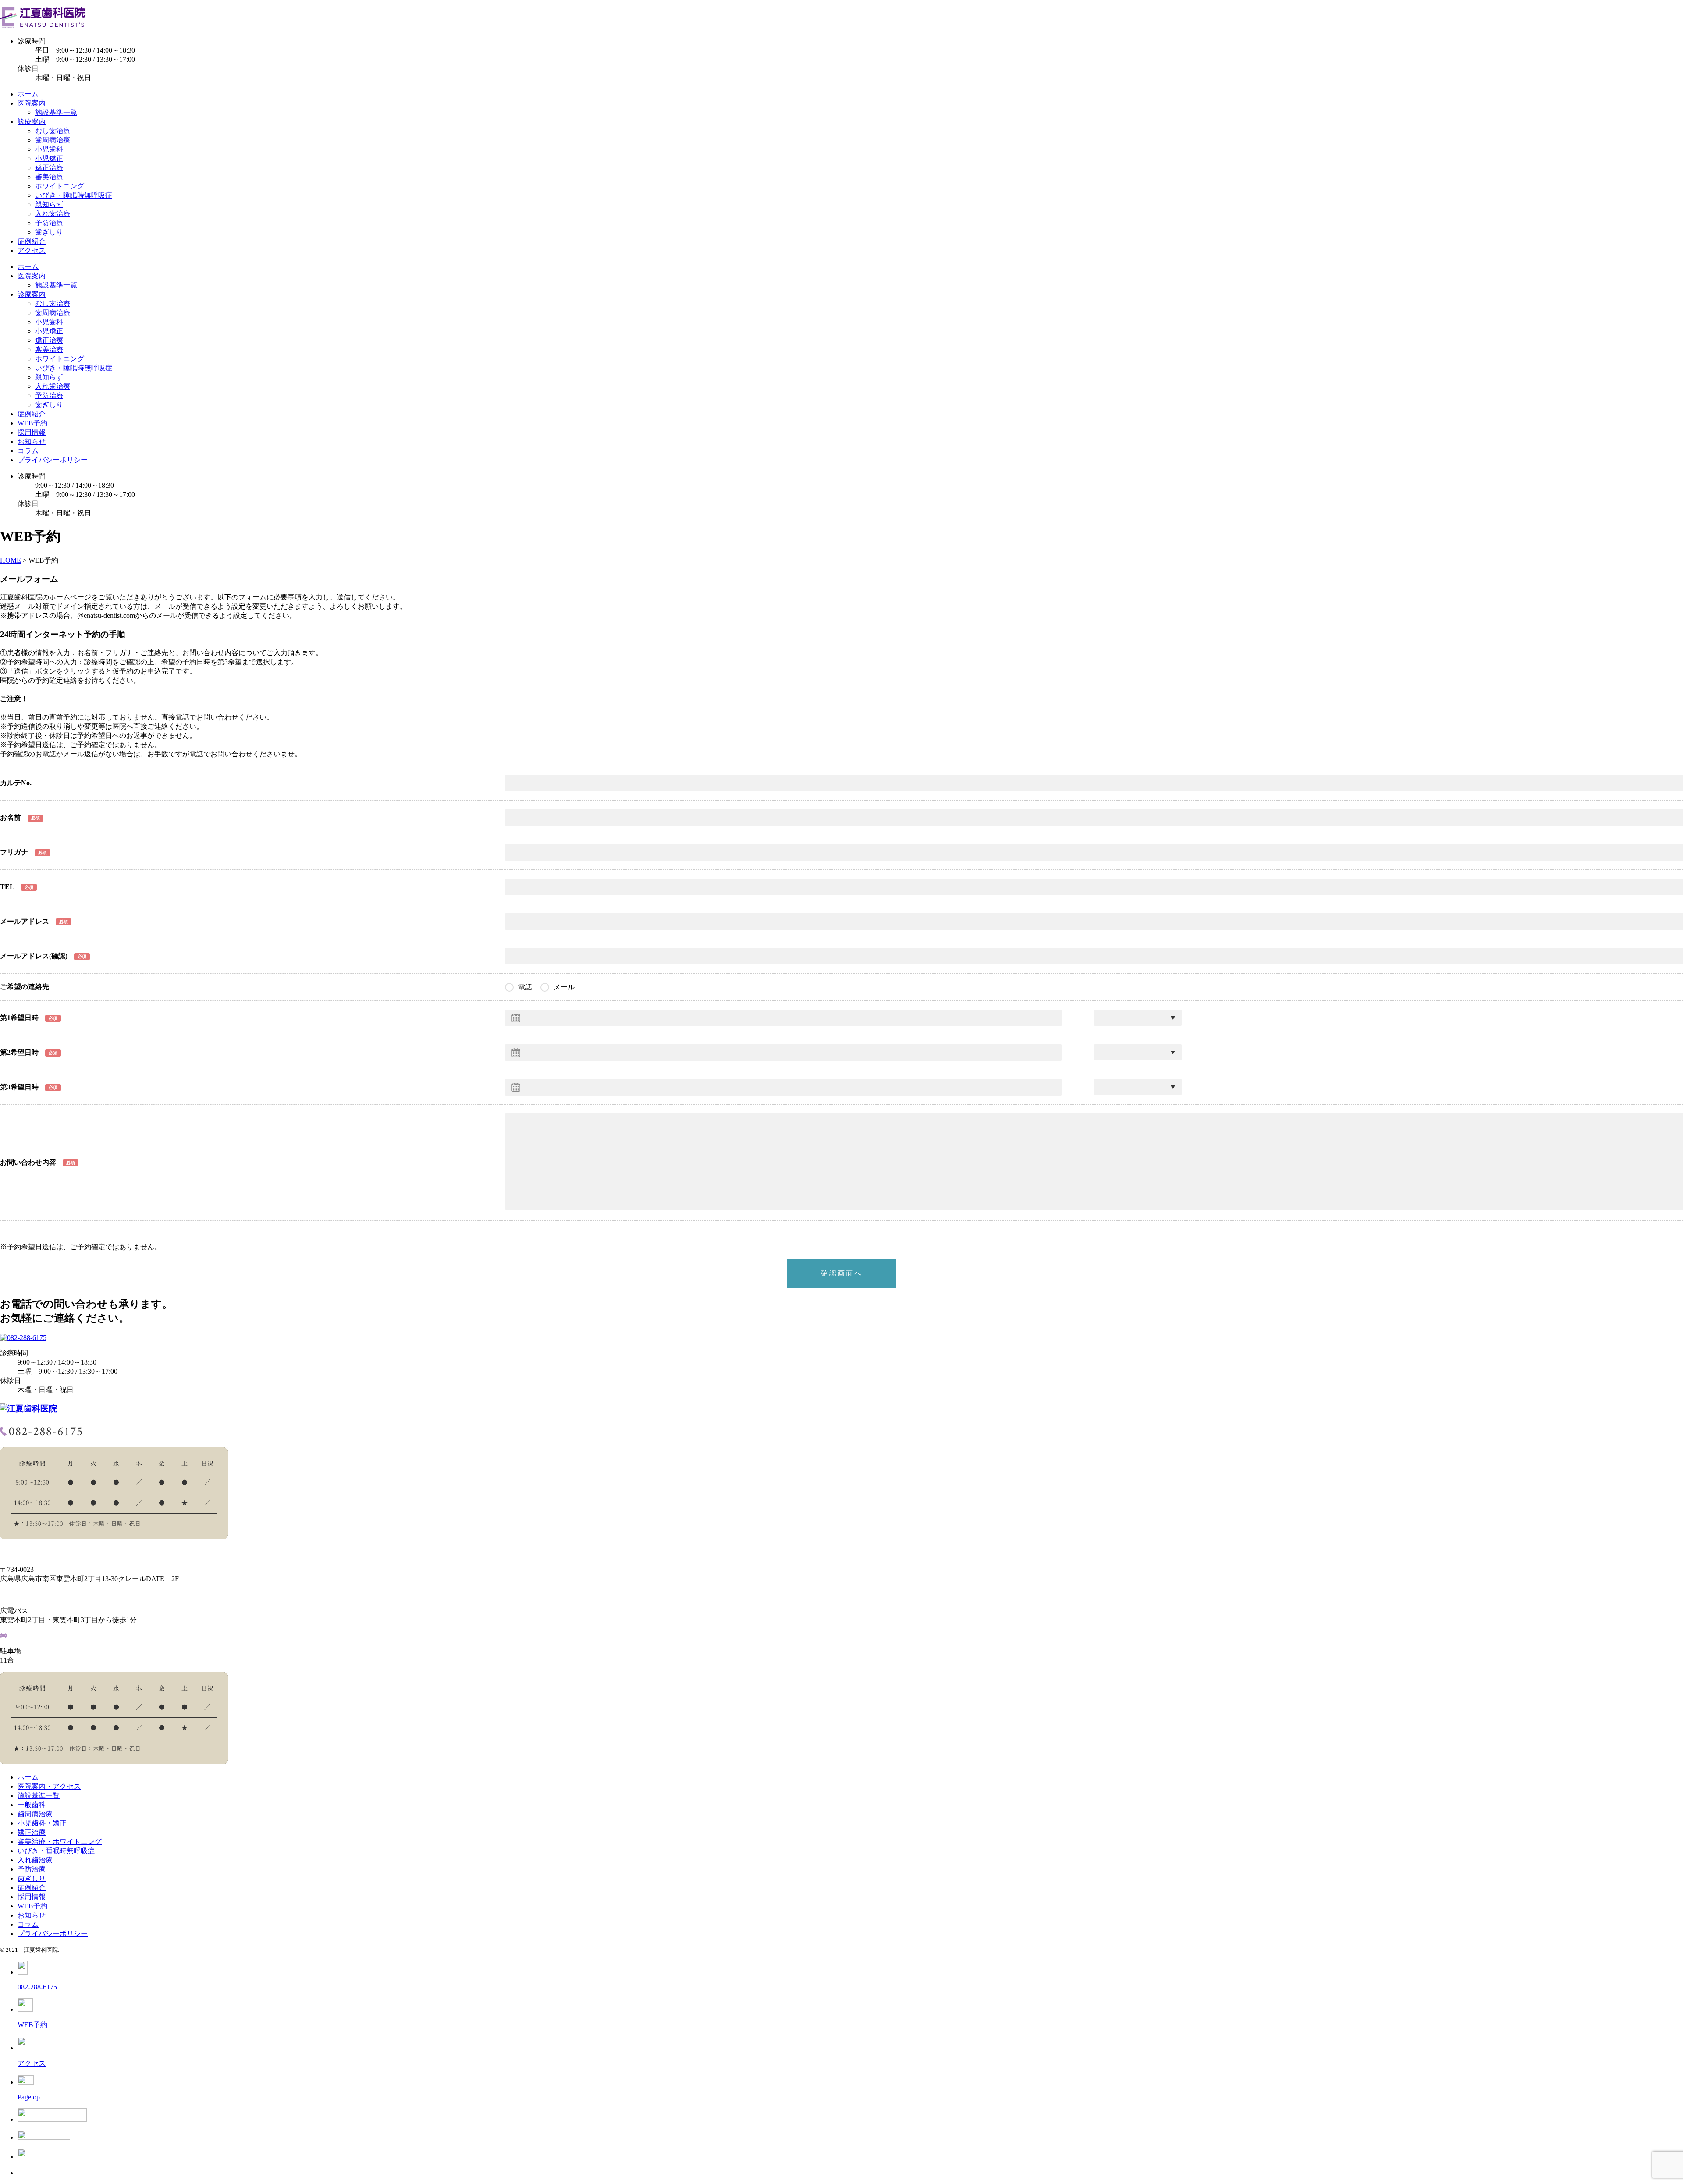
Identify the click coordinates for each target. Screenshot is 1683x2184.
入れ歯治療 (53, 214)
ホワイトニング (60, 186)
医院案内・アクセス (49, 1786)
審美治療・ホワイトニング (60, 1842)
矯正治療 (49, 168)
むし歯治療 (53, 131)
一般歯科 (32, 1805)
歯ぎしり (49, 232)
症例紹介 (32, 241)
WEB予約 (32, 423)
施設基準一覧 (56, 112)
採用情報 (32, 432)
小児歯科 (49, 149)
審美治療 (49, 177)
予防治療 (49, 223)
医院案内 (32, 103)
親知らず (49, 204)
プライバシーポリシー (53, 460)
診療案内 (32, 122)
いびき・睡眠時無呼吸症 (74, 195)
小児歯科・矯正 (42, 1823)
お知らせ (32, 441)
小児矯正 (49, 158)
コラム (28, 451)
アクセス (32, 250)
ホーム (28, 94)
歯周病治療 (53, 140)
